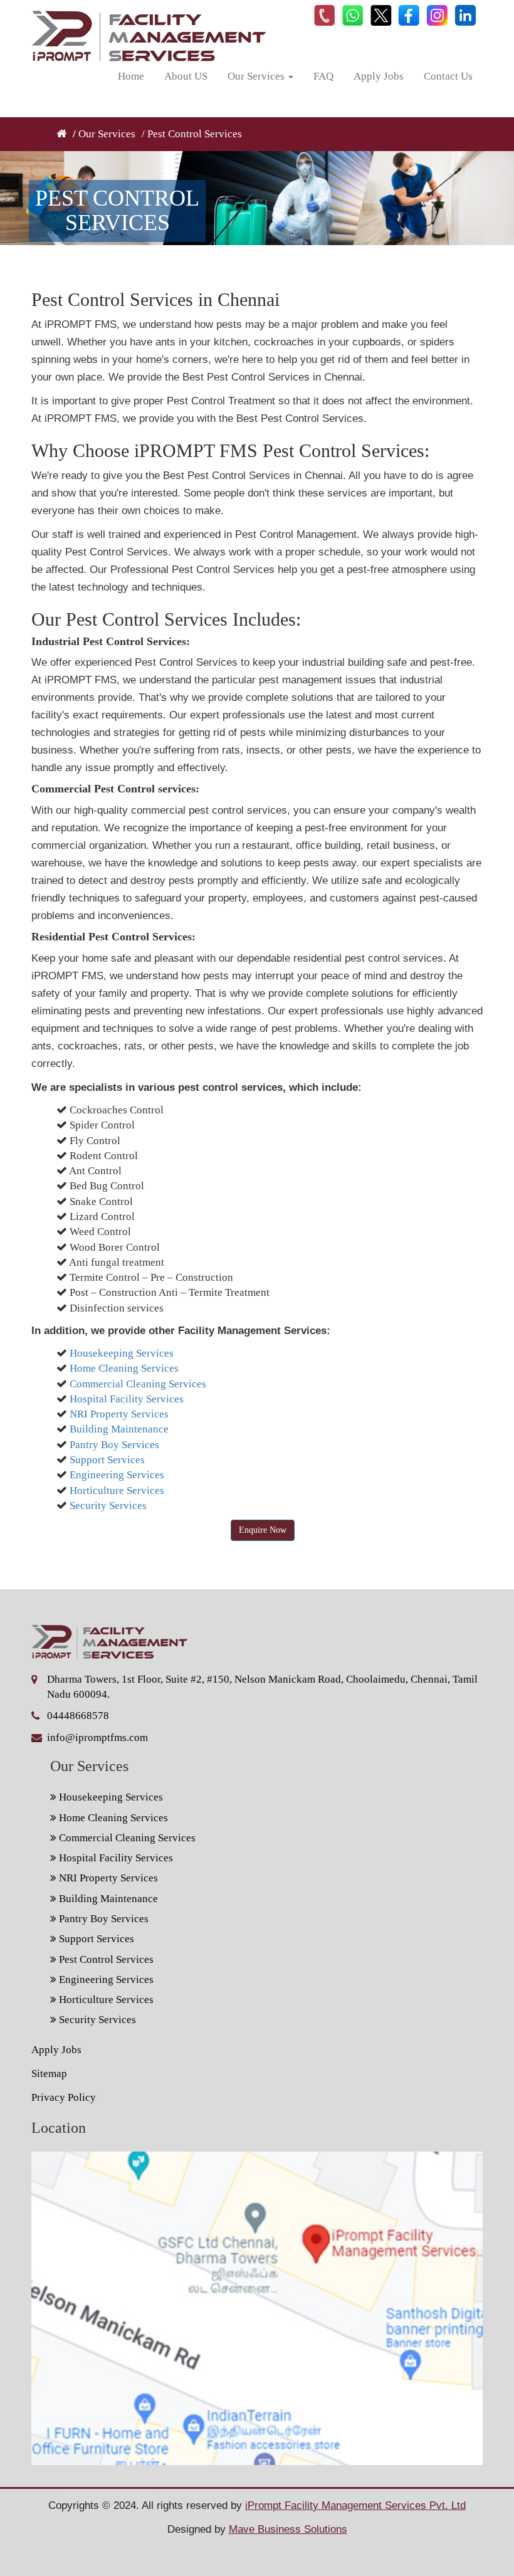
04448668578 (78, 1716)
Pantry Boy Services (114, 1445)
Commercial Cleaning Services (138, 1384)
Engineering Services (117, 1475)
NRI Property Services (119, 1414)
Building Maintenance (119, 1429)
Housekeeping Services (122, 1353)
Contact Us (448, 76)
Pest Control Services (105, 1959)
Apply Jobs (379, 76)
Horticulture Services (117, 1490)
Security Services (108, 1506)
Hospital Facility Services (127, 1399)
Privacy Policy (64, 2097)
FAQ (323, 76)
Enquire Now (263, 1530)
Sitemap (49, 2074)
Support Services (107, 1460)
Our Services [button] (257, 76)
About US (186, 76)
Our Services (107, 134)
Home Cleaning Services (124, 1368)
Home (131, 76)
